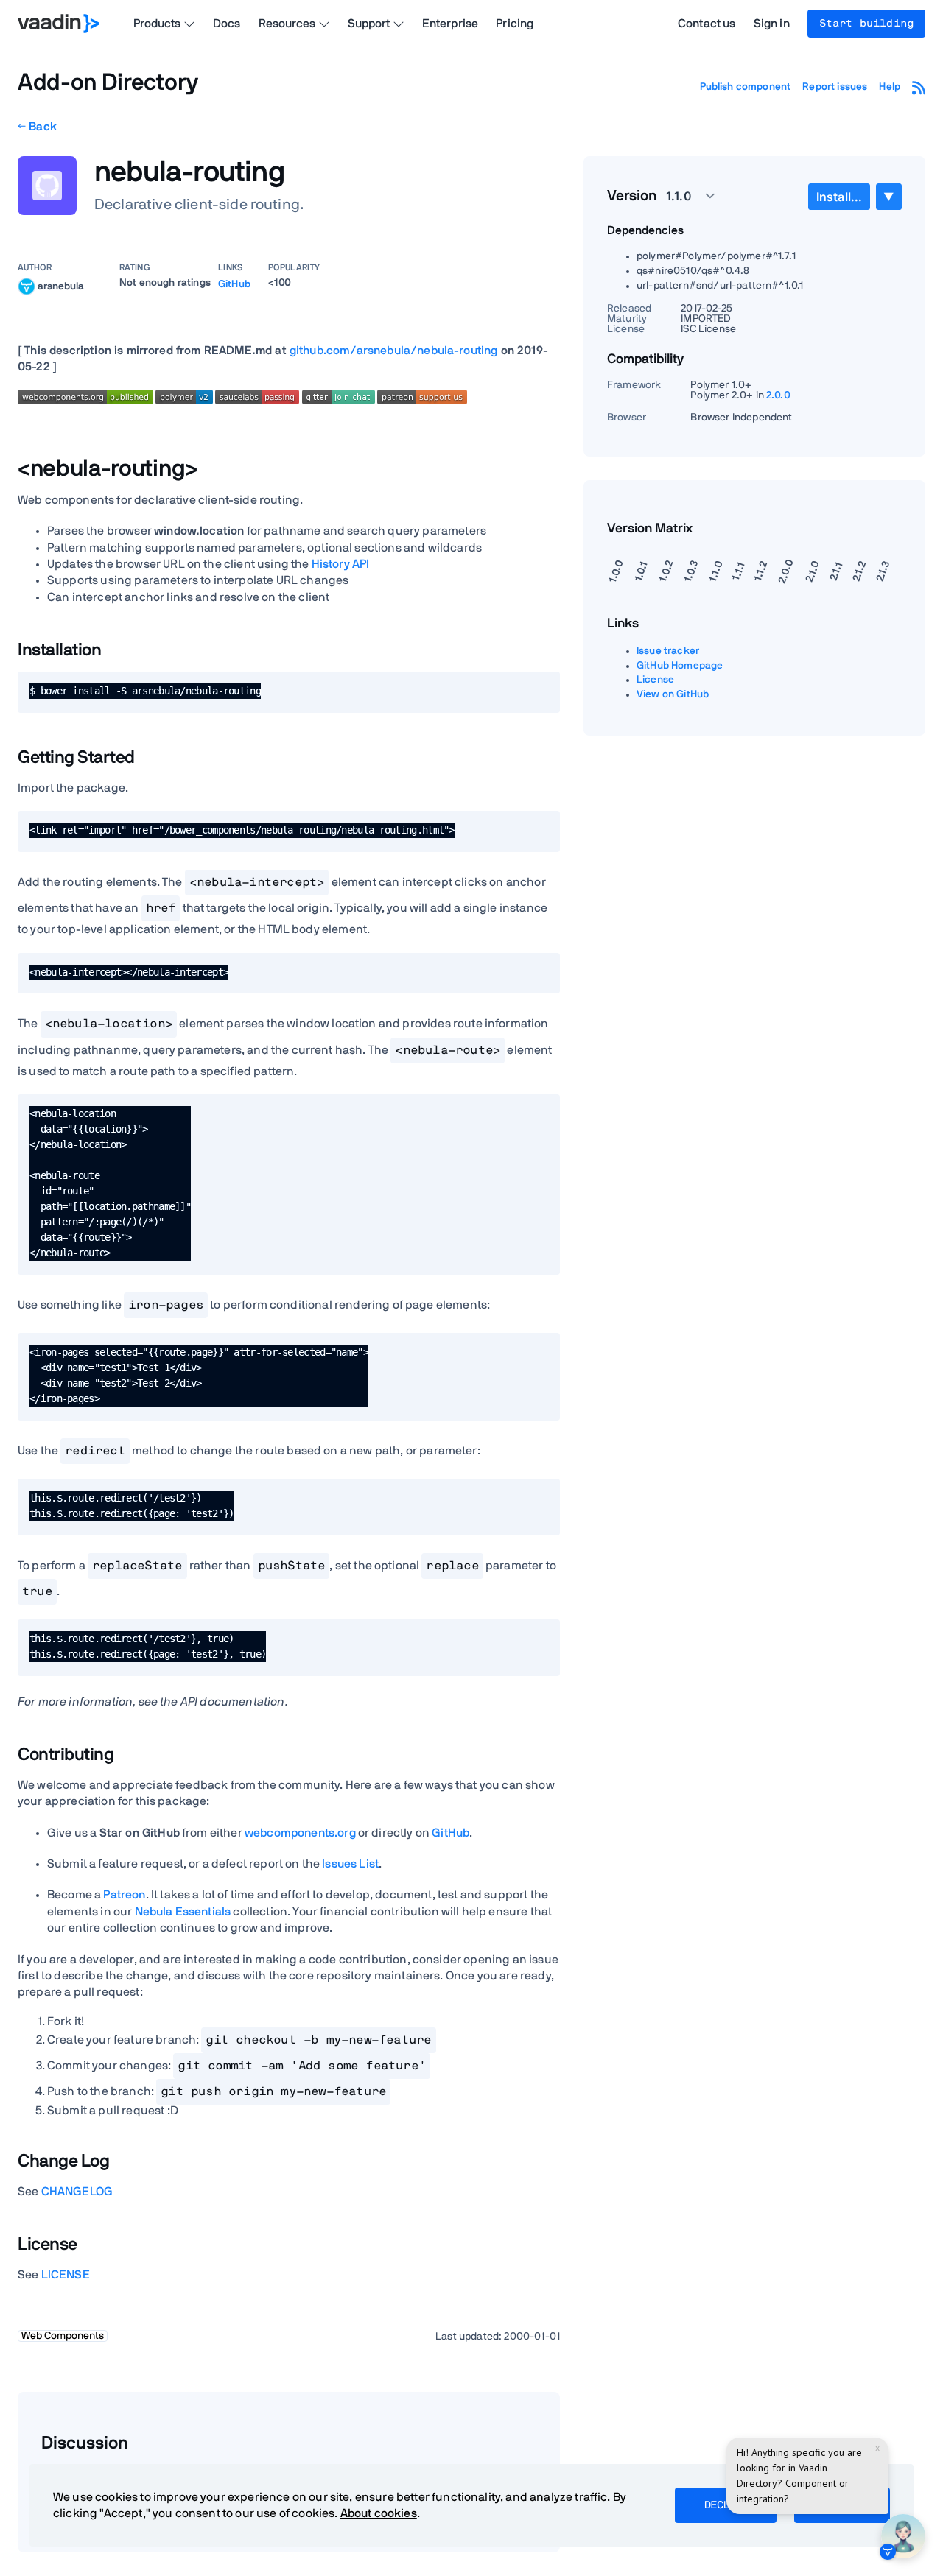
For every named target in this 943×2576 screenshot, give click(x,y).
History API (341, 564)
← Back (37, 127)
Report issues (835, 87)
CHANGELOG (77, 2192)
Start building (866, 24)
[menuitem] (839, 197)
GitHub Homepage (680, 666)
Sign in (772, 24)
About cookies (379, 2513)
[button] (682, 196)
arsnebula (61, 286)
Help (890, 87)
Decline (726, 2505)
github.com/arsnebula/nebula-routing (394, 351)
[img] (27, 286)
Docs (227, 24)
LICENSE (66, 2275)
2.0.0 (778, 395)
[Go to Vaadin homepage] (59, 24)
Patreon (124, 1895)
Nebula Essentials (183, 1912)
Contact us (707, 24)
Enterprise (451, 24)
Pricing (515, 24)
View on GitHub (673, 694)
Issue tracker (668, 651)
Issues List (350, 1864)
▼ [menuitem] (888, 196)
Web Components (63, 2336)
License (655, 680)
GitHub (234, 284)
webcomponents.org (300, 1833)
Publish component (746, 87)
